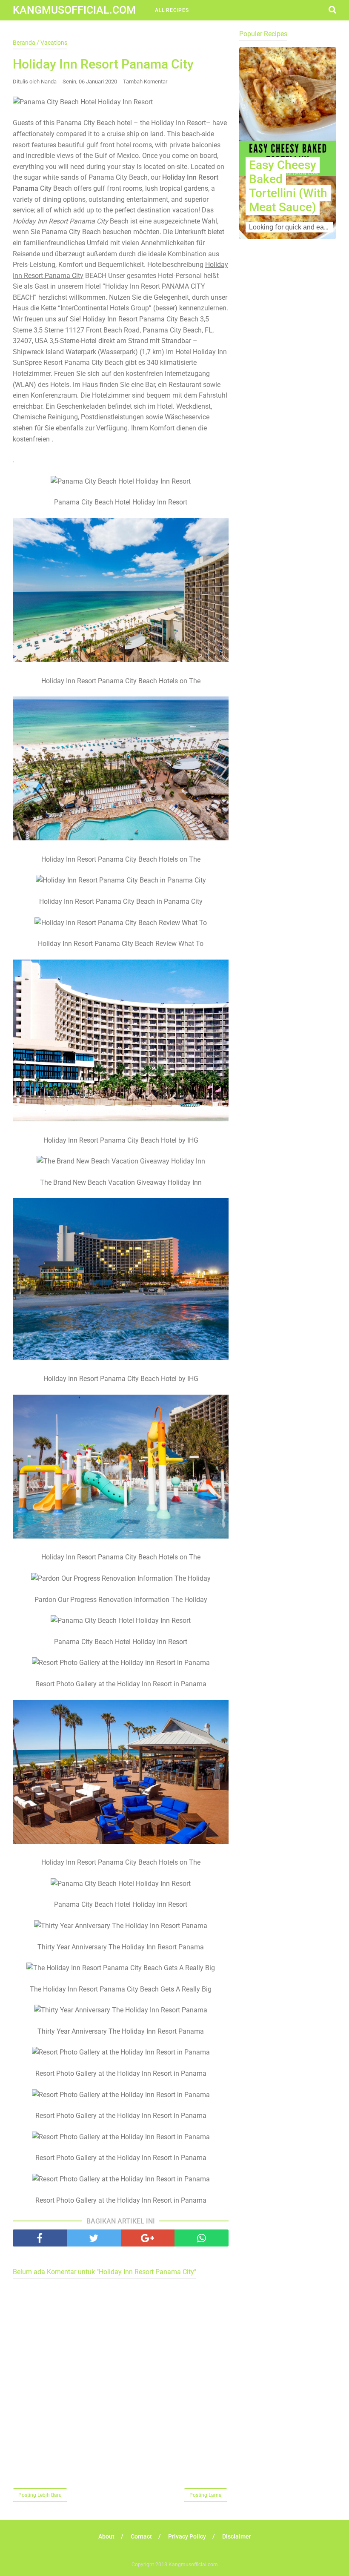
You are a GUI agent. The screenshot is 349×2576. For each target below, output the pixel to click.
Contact (141, 2536)
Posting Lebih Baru (40, 2495)
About (106, 2536)
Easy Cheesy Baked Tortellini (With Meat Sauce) (288, 186)
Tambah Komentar (145, 82)
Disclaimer (237, 2536)
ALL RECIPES (172, 10)
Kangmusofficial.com (74, 10)
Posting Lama (206, 2495)
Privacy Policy (187, 2536)
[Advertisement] (288, 328)
